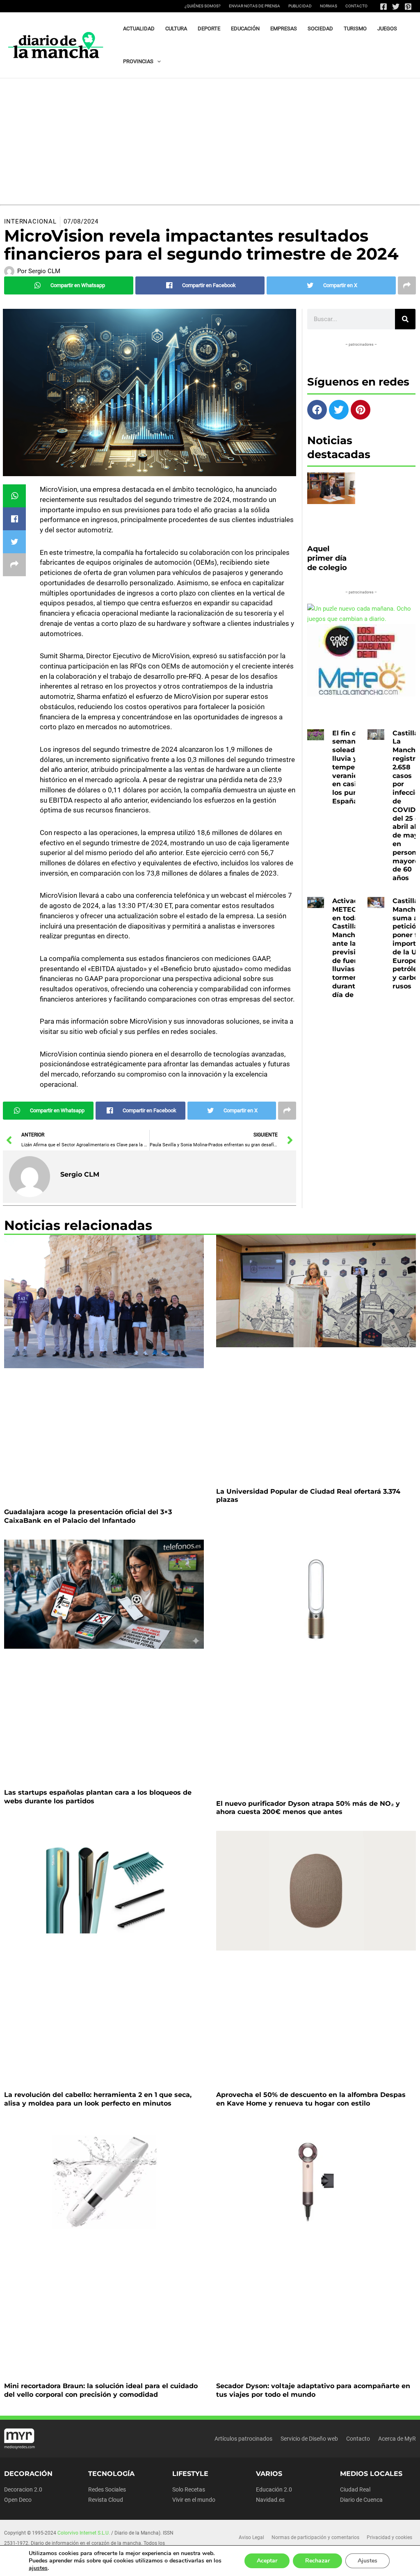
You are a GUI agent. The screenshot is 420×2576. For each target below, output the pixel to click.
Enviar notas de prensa (255, 6)
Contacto (356, 6)
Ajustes (367, 2561)
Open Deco (18, 2500)
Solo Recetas (189, 2489)
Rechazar (317, 2561)
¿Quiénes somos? (203, 6)
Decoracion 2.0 (23, 2489)
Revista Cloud (106, 2500)
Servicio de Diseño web (309, 2439)
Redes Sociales (107, 2489)
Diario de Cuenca (361, 2500)
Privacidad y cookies (389, 2537)
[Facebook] (383, 7)
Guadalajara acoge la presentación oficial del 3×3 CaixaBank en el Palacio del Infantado (88, 1516)
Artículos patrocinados (243, 2439)
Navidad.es (270, 2500)
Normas (329, 6)
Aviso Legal (251, 2537)
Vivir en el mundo (194, 2500)
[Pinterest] (408, 7)
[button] (157, 62)
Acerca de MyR (397, 2439)
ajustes (38, 2568)
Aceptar (267, 2561)
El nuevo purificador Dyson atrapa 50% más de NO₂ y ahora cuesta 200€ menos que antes (308, 1808)
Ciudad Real (355, 2489)
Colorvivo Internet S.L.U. (84, 2533)
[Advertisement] (210, 140)
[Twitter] (396, 7)
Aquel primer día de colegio (327, 558)
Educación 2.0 (274, 2489)
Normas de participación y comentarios (315, 2537)
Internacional (30, 221)
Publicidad (300, 6)
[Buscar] (405, 319)
